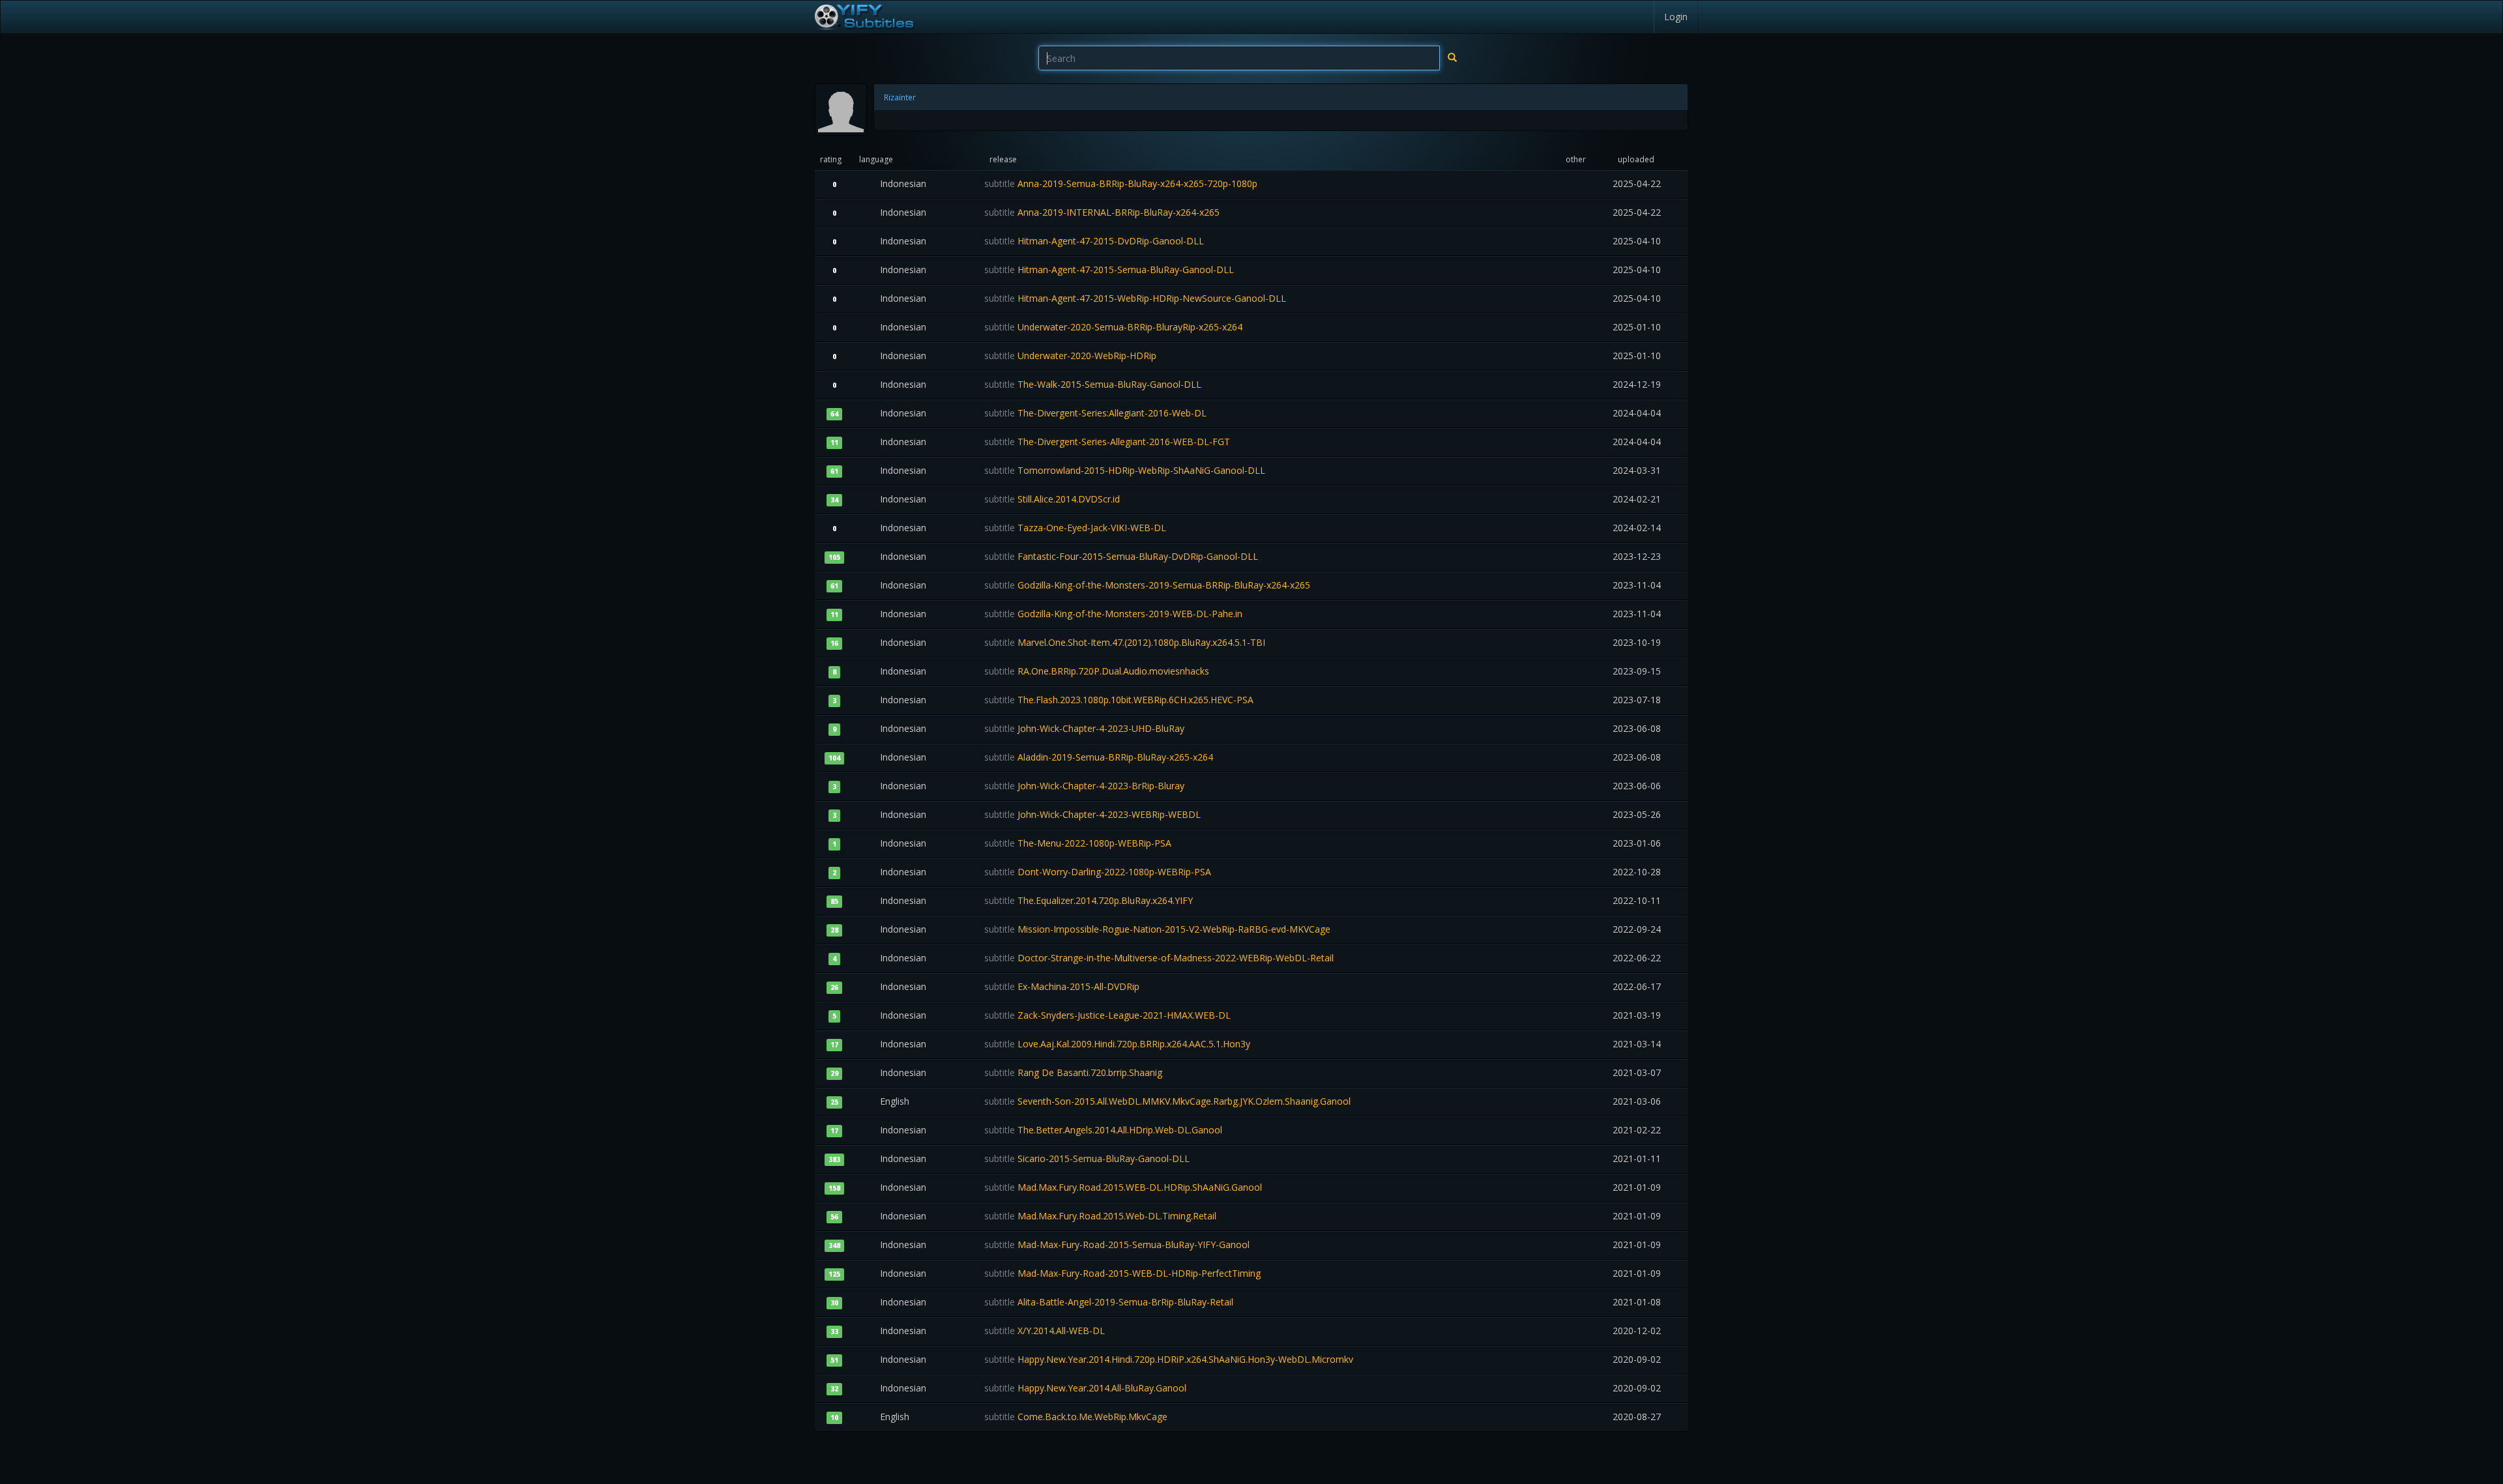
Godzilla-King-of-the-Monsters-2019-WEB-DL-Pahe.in (1113, 614)
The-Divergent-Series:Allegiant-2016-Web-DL (1095, 413)
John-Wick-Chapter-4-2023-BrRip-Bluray (1084, 786)
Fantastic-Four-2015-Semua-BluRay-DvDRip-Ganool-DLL (1121, 556)
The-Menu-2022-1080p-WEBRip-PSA (1078, 843)
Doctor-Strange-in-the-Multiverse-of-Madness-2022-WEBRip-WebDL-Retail (1159, 958)
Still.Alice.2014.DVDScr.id (1052, 499)
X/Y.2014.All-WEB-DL (1045, 1331)
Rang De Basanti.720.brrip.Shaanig (1073, 1072)
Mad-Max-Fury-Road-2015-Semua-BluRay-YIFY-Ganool (1117, 1244)
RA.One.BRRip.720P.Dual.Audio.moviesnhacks (1097, 671)
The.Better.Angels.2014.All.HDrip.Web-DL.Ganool (1103, 1130)
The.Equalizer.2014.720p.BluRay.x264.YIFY (1089, 900)
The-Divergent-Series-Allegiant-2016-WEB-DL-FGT (1107, 442)
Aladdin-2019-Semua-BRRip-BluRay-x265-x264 (1099, 757)
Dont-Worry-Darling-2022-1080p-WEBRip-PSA (1098, 872)
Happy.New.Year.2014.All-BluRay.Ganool (1085, 1388)
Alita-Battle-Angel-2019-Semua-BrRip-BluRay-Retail (1109, 1302)
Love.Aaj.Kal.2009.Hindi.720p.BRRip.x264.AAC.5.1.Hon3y (1117, 1044)
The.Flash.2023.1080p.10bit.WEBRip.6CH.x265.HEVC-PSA (1119, 700)
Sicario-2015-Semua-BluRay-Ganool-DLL (1087, 1158)
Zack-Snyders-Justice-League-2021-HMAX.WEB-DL (1107, 1015)
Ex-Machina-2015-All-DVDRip (1062, 986)
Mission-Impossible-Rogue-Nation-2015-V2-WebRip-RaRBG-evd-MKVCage (1157, 929)
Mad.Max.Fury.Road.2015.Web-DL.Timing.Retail (1100, 1216)
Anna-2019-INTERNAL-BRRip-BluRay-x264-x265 (1102, 212)
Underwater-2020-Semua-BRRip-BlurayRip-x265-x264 (1113, 327)
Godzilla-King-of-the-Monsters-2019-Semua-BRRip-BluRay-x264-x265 (1147, 585)
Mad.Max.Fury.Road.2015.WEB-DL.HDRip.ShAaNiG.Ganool (1123, 1187)
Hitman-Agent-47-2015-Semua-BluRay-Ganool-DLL (1109, 269)
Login (1676, 17)
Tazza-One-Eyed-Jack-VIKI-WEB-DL (1075, 528)
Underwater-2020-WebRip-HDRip (1070, 356)
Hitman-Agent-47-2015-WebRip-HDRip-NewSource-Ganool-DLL (1135, 298)
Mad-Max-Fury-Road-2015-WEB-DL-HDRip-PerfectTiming (1122, 1273)
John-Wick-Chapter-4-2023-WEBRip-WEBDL (1092, 814)
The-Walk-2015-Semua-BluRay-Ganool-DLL (1093, 384)
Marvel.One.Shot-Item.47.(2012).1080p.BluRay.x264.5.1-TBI (1125, 642)
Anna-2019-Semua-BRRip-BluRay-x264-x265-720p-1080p (1121, 183)
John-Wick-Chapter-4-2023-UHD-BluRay (1084, 728)
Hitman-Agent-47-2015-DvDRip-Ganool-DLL (1094, 241)
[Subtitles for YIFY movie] (864, 17)
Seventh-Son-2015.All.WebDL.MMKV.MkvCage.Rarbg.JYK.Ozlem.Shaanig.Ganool (1167, 1101)
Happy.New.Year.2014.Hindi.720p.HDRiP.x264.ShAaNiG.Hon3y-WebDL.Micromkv (1169, 1359)
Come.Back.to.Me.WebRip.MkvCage (1076, 1417)
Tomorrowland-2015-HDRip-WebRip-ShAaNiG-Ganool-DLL (1125, 470)
